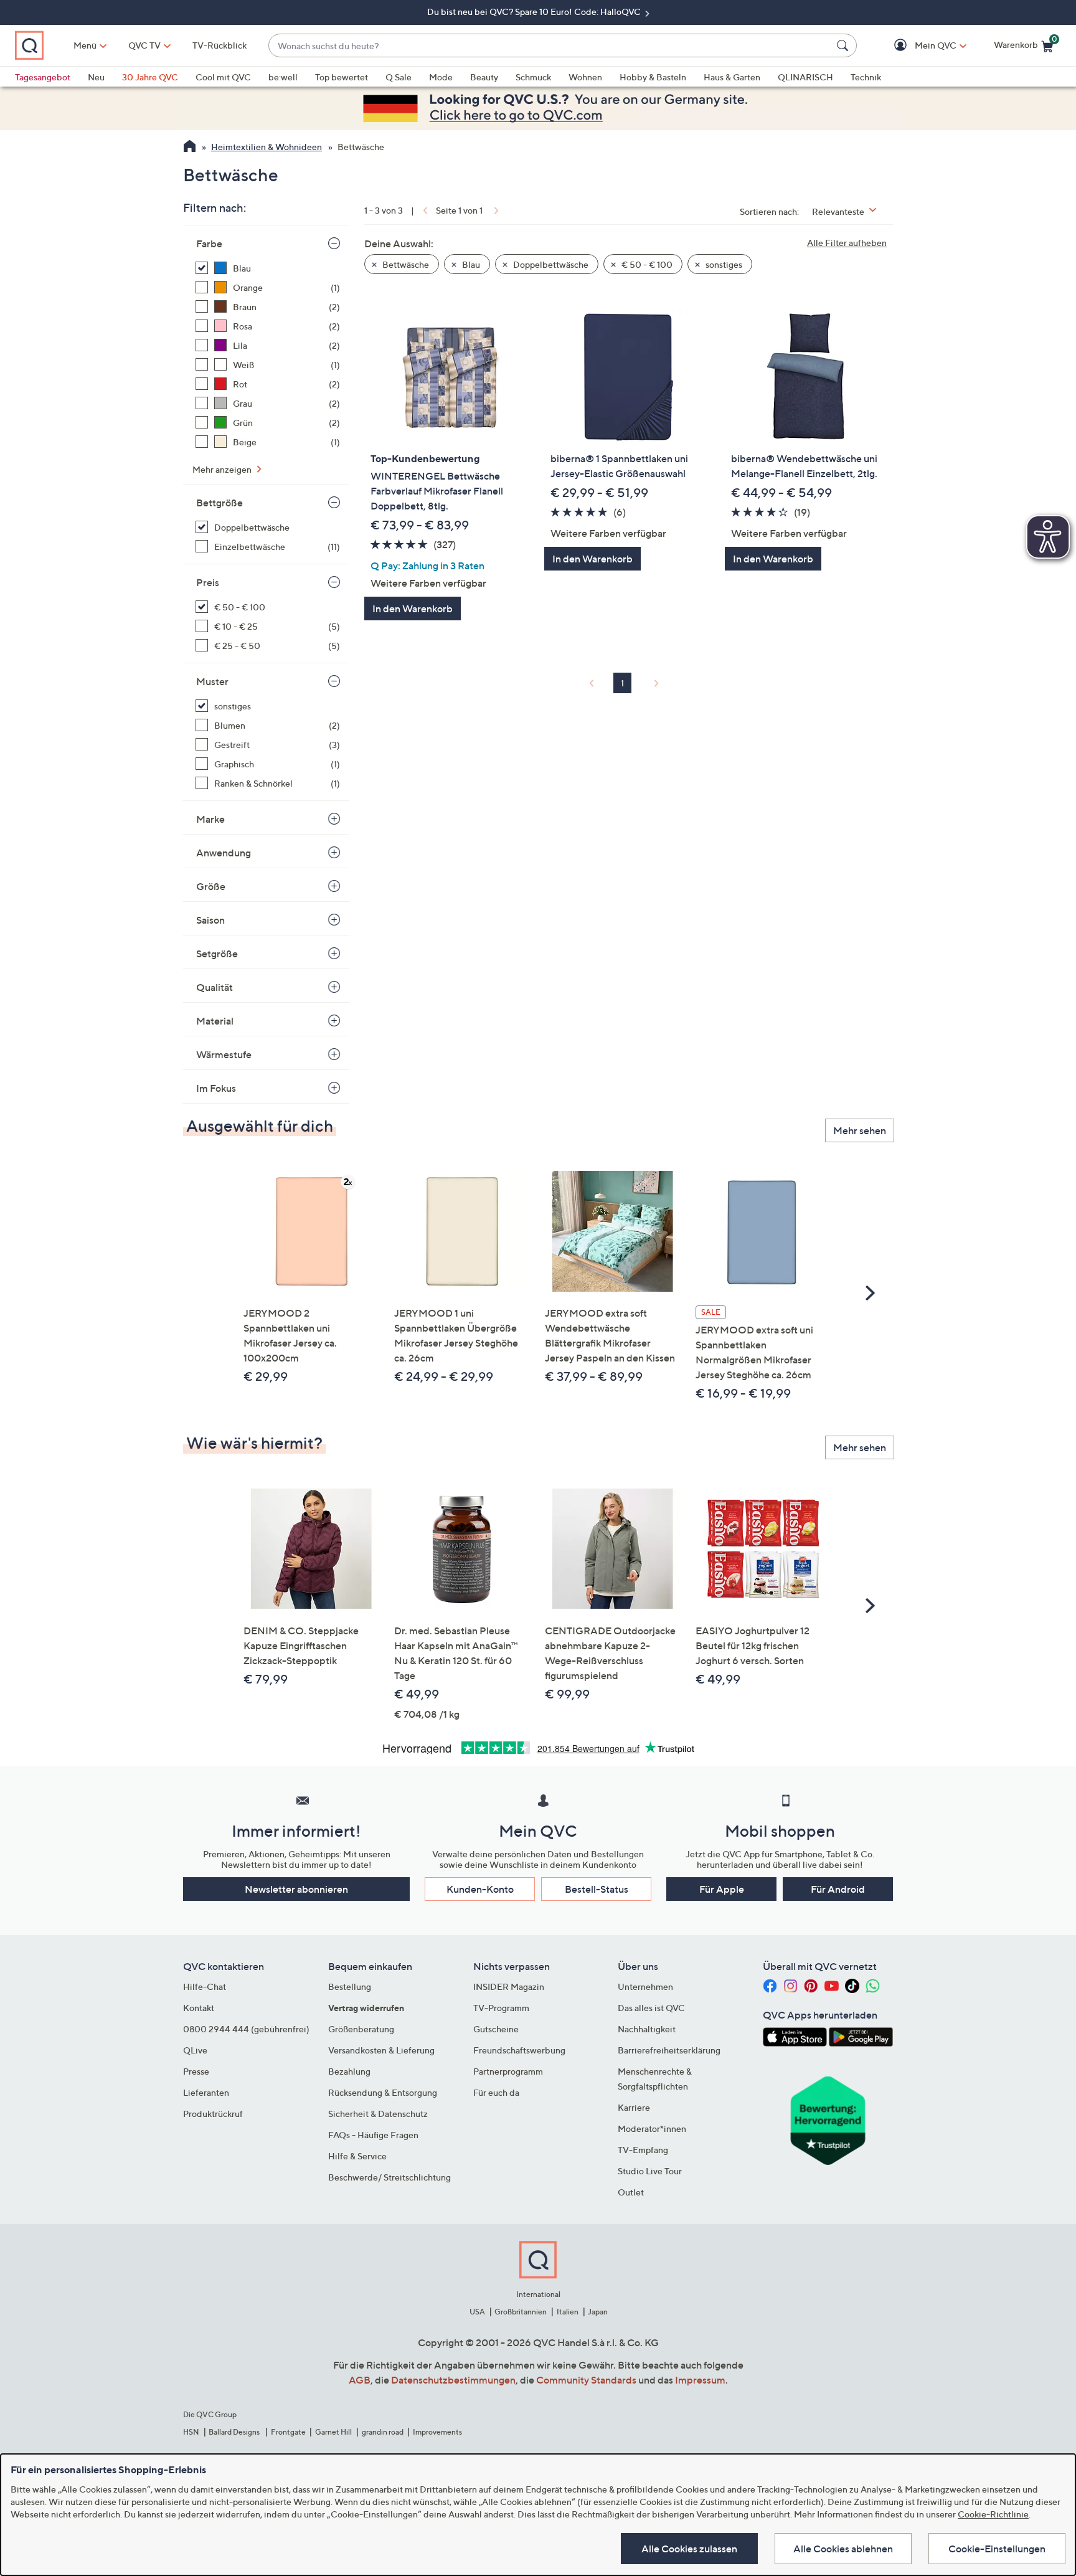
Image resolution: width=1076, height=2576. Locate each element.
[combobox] (550, 46)
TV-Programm (501, 2008)
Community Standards (586, 2380)
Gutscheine (496, 2029)
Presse (196, 2071)
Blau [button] (470, 264)
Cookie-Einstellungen (997, 2549)
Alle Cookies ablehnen (843, 2549)
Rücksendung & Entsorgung (383, 2092)
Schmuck (533, 77)
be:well (283, 77)
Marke (210, 819)
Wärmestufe (224, 1054)
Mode (441, 77)
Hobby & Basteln (653, 77)
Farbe (209, 244)
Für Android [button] (838, 1889)
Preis (208, 582)
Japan (598, 2312)
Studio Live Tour (650, 2171)
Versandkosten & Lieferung (381, 2050)
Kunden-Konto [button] (480, 1889)
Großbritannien (521, 2312)
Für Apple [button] (722, 1889)
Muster (212, 681)
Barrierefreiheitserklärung (669, 2050)
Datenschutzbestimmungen (453, 2380)
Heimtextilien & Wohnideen (267, 147)
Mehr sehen (860, 1130)
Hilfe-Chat (205, 1986)
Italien (568, 2312)
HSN (191, 2432)
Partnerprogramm (508, 2071)
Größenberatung (361, 2029)
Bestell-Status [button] (597, 1889)
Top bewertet (342, 77)
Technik (866, 77)
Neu (96, 77)
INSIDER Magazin (509, 1986)
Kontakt (199, 2008)
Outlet (631, 2192)
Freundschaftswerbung (519, 2050)
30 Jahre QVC (150, 77)
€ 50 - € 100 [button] (646, 264)
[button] (918, 46)
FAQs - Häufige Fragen (373, 2135)
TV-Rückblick (219, 45)
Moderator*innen (652, 2129)
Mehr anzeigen (223, 469)
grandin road (383, 2432)
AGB (360, 2380)
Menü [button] (85, 45)
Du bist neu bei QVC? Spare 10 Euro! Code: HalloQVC (535, 12)
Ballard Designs (235, 2432)
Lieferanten (206, 2092)
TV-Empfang (643, 2150)
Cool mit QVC (223, 77)
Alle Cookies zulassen (689, 2549)
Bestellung (350, 1986)
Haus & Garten (732, 77)
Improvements (437, 2432)
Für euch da (496, 2092)
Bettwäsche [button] (405, 264)
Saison (210, 920)
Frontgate (288, 2432)
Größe (211, 886)
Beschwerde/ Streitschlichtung (389, 2177)
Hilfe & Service (357, 2156)
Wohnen (585, 77)
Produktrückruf (213, 2114)
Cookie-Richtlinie (993, 2514)
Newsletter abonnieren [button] (296, 1889)
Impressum (700, 2380)
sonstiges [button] (723, 264)
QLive (195, 2050)
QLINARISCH (805, 77)
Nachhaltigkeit (647, 2029)
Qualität (215, 987)
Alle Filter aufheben (847, 243)
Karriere (634, 2107)
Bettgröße (219, 503)
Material (215, 1021)
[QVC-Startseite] (190, 148)
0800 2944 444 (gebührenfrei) (246, 2029)
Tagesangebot (43, 77)
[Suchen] (844, 45)
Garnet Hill (333, 2432)
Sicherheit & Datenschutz (378, 2114)
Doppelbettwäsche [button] (550, 264)
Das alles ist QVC (651, 2008)
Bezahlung (349, 2071)
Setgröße (217, 954)
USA (477, 2312)
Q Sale (399, 77)
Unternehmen (645, 1986)
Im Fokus (216, 1088)
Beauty (484, 77)
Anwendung (224, 853)
